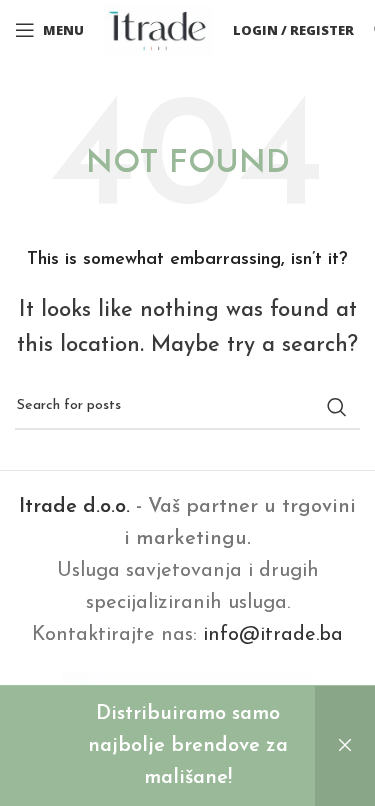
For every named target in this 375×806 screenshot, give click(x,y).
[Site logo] (158, 29)
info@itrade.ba (273, 635)
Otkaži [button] (345, 746)
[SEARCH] (337, 407)
